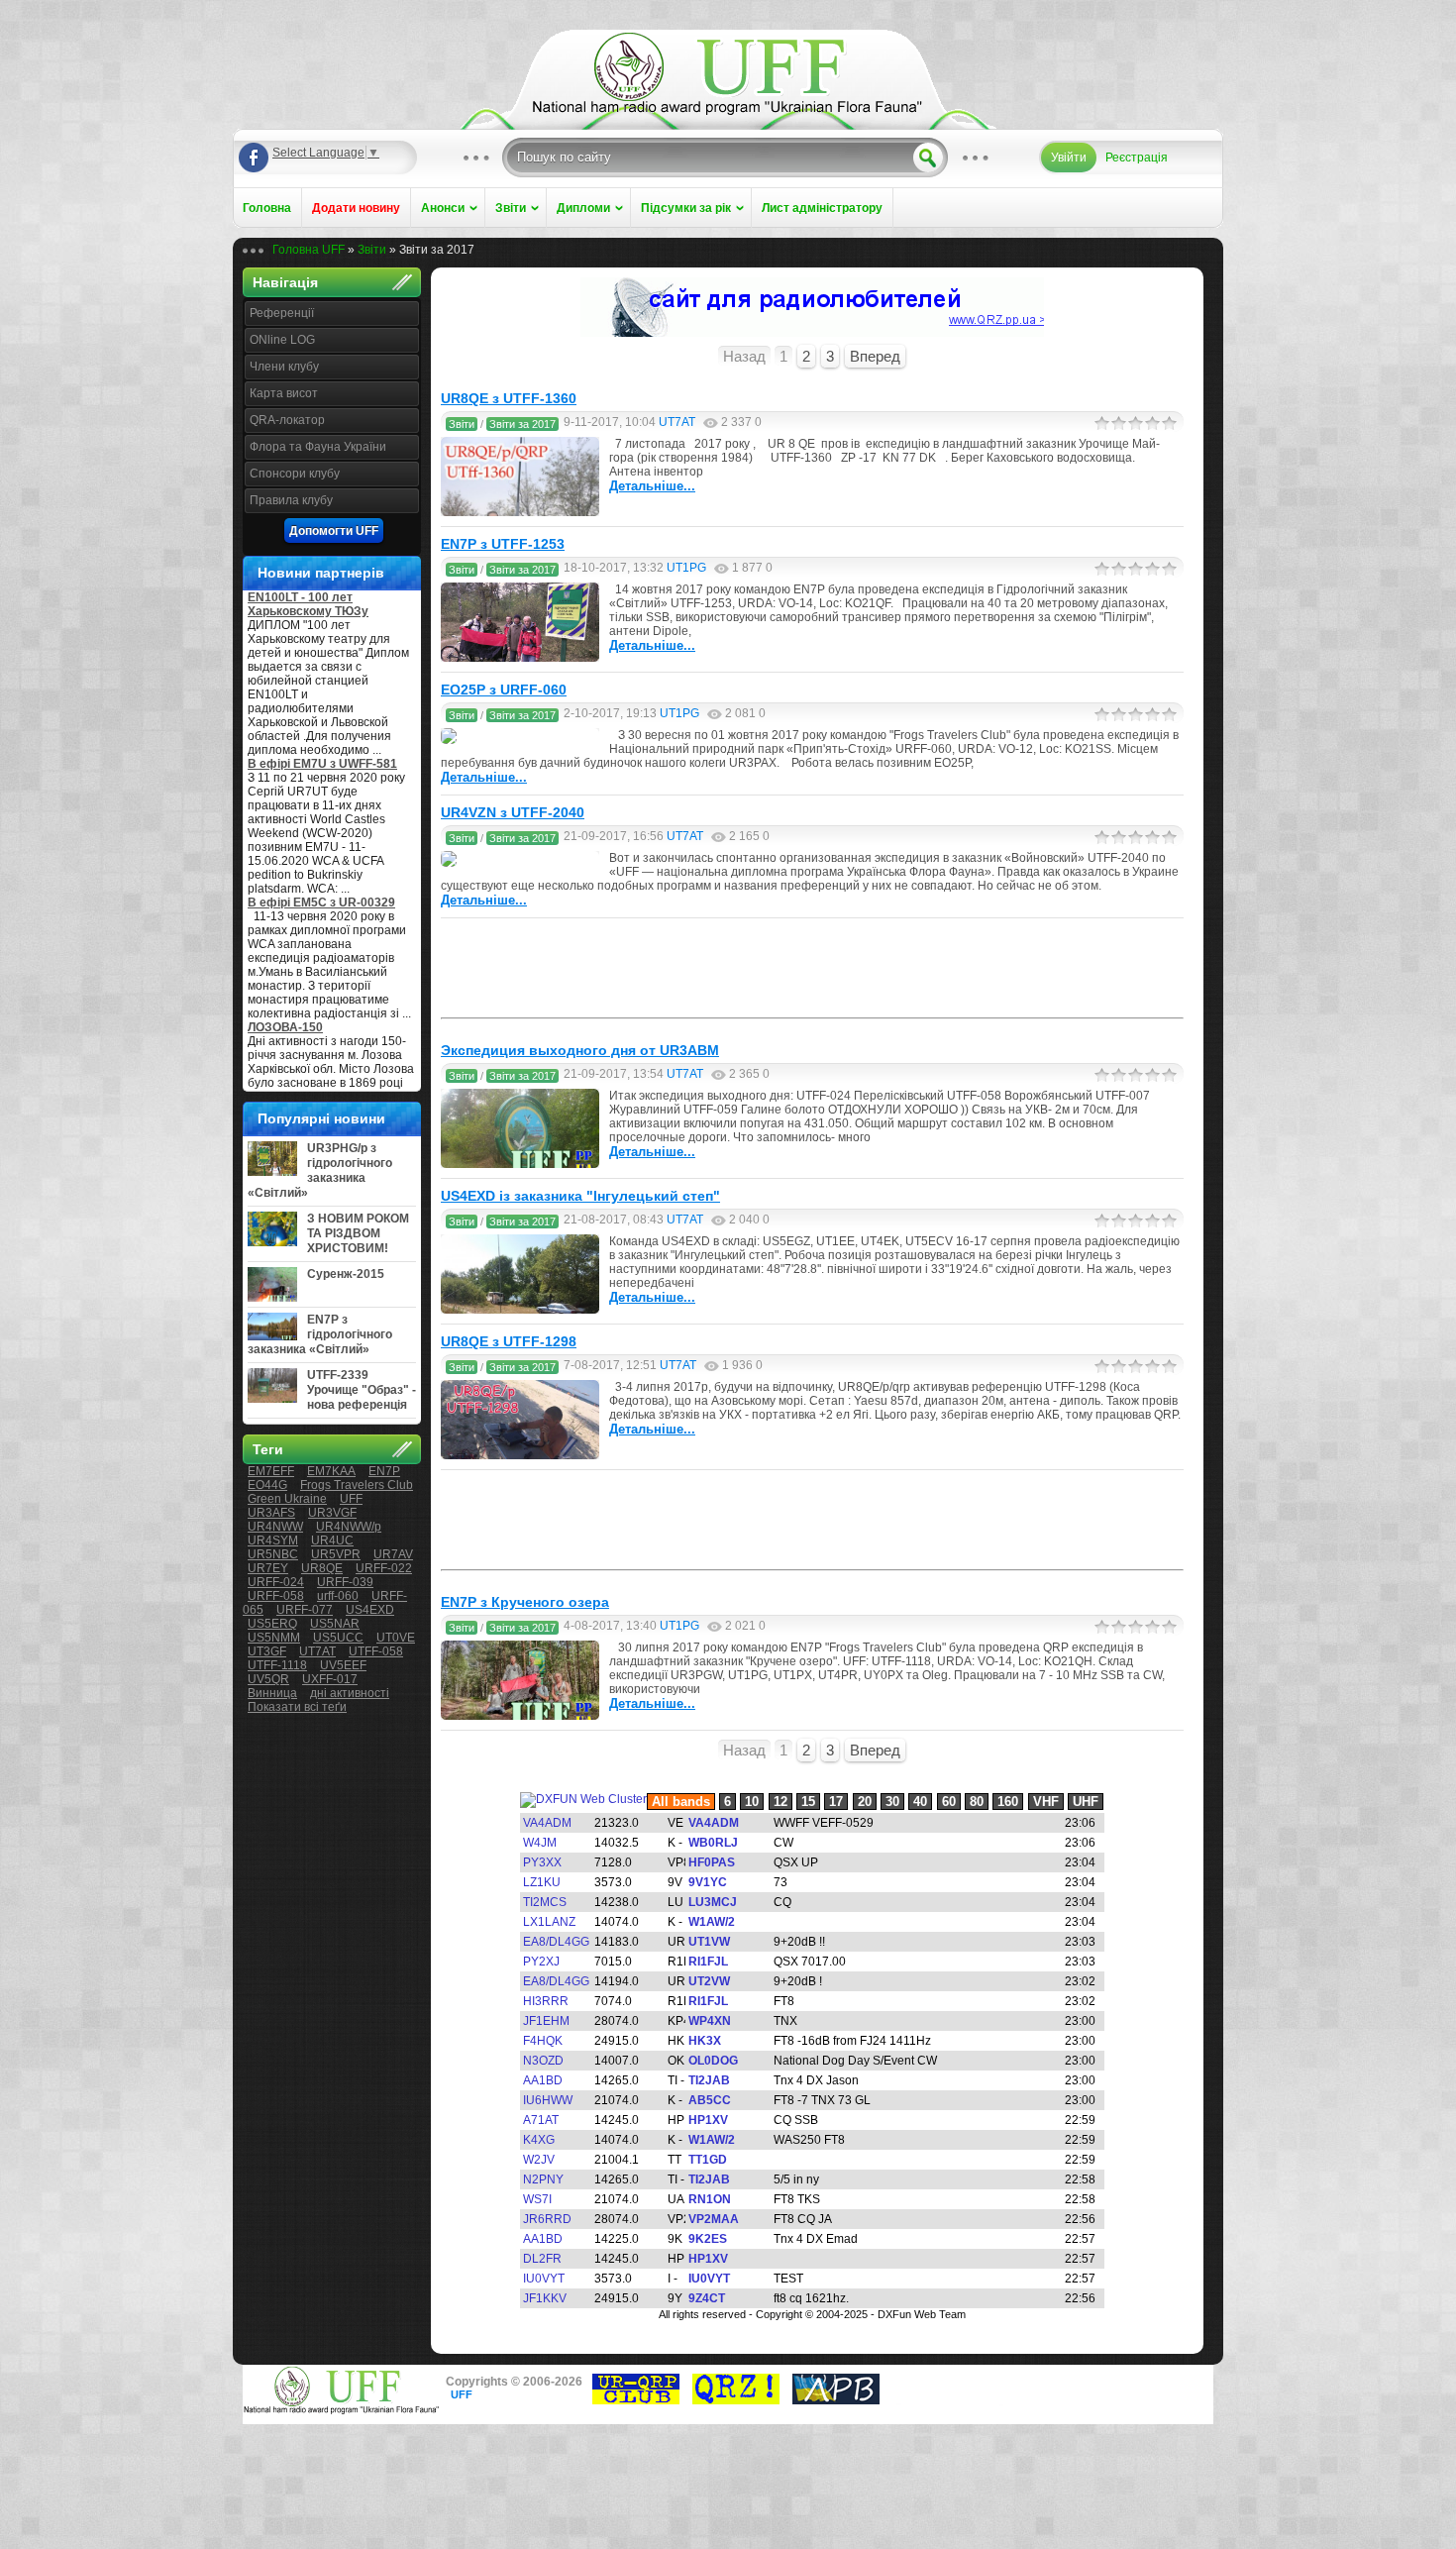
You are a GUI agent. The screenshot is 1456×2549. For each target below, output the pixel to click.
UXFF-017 (330, 1679)
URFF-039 (345, 1582)
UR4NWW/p (349, 1527)
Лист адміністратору (822, 208)
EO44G (267, 1485)
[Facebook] (254, 158)
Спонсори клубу (295, 474)
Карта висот (284, 393)
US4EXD (370, 1610)
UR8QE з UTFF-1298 (509, 1341)
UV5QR (268, 1679)
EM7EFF (271, 1471)
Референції (282, 313)
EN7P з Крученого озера (525, 1602)
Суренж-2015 (346, 1274)
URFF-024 (276, 1582)
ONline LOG (282, 340)
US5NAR (335, 1624)
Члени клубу (284, 367)
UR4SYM (273, 1540)
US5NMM (274, 1638)
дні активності (350, 1693)
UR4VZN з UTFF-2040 (513, 812)
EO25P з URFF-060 (504, 690)
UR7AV (393, 1554)
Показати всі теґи (297, 1707)
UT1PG (686, 568)
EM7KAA (331, 1471)
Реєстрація (1137, 158)
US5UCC (338, 1638)
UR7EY (268, 1568)
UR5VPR (336, 1554)
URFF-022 (384, 1568)
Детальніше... (652, 486)
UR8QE (322, 1568)
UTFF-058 (376, 1651)
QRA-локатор (287, 420)
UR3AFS (271, 1513)
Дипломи (583, 208)
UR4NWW (275, 1527)
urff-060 (338, 1596)
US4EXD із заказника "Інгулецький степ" (580, 1196)
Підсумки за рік (686, 208)
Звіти (511, 208)
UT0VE (396, 1638)
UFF (351, 1499)
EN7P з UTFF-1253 (503, 544)
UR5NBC (273, 1554)
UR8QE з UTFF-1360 (509, 398)
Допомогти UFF (334, 531)
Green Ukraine (287, 1499)
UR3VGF (332, 1513)
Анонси (443, 208)
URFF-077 (305, 1610)
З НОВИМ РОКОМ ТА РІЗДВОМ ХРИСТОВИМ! (358, 1233)
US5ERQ (272, 1624)
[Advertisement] (812, 968)
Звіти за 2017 (522, 424)
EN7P (384, 1471)
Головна (267, 208)
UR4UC (332, 1540)
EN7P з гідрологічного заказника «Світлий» (320, 1334)
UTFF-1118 (277, 1665)
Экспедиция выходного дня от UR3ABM (580, 1050)
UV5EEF (343, 1665)
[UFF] (728, 111)
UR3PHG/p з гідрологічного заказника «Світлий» (320, 1170)
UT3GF (267, 1651)
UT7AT (317, 1651)
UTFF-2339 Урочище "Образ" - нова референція (362, 1390)
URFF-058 (276, 1596)
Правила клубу (291, 500)
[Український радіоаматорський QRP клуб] (636, 2400)
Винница (272, 1693)
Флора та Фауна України (318, 447)
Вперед (875, 356)
